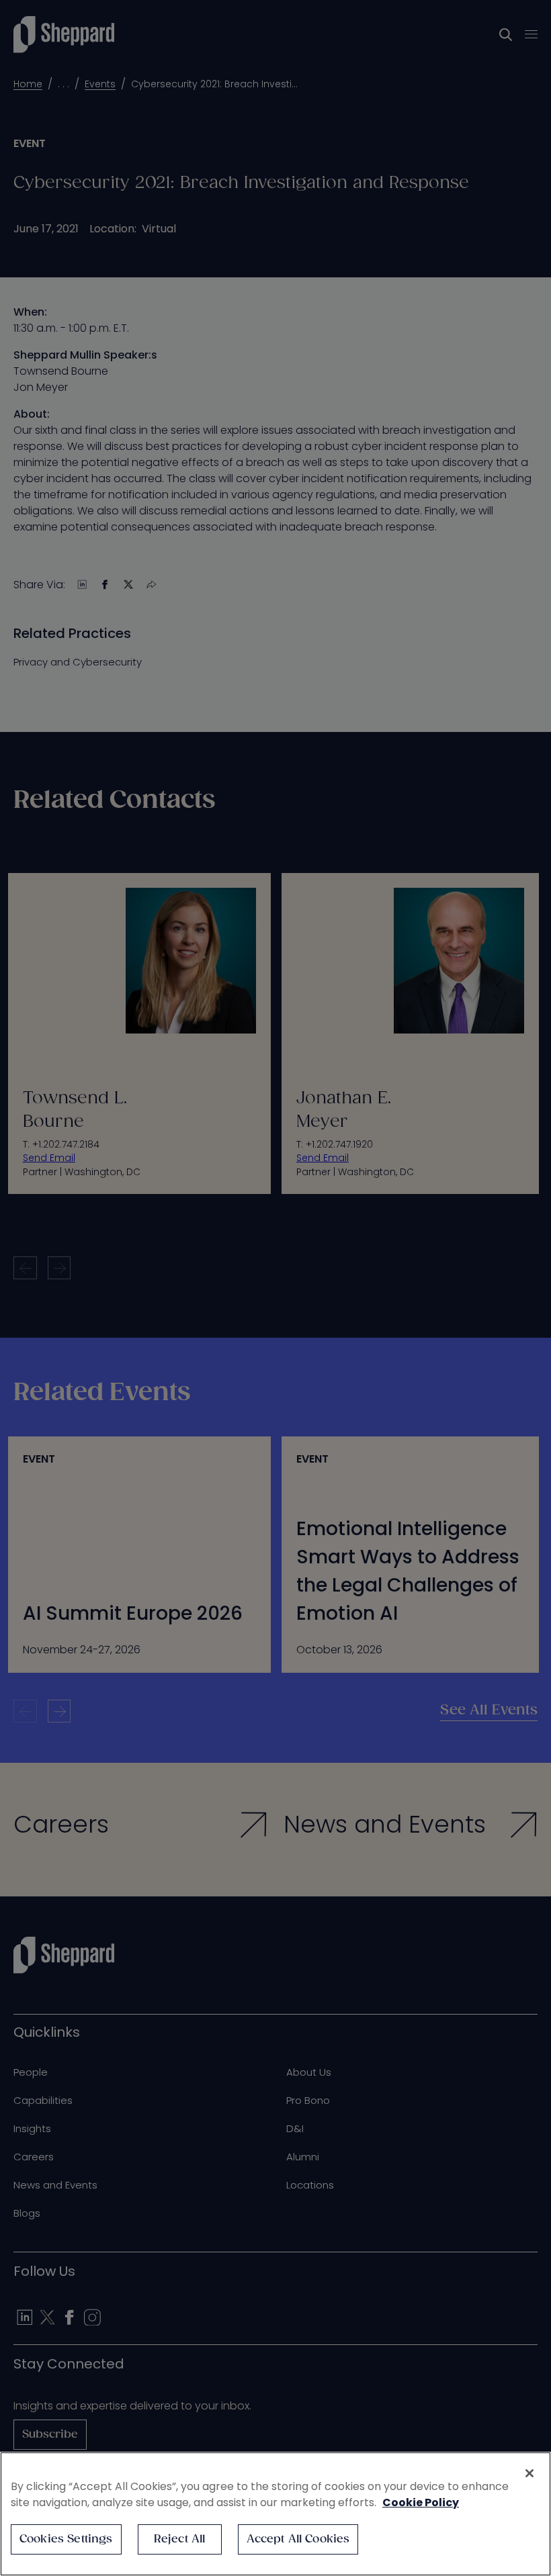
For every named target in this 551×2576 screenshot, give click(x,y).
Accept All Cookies (298, 2539)
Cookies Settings (66, 2539)
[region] (275, 2514)
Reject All (180, 2539)
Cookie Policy (421, 2502)
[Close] (529, 2473)
